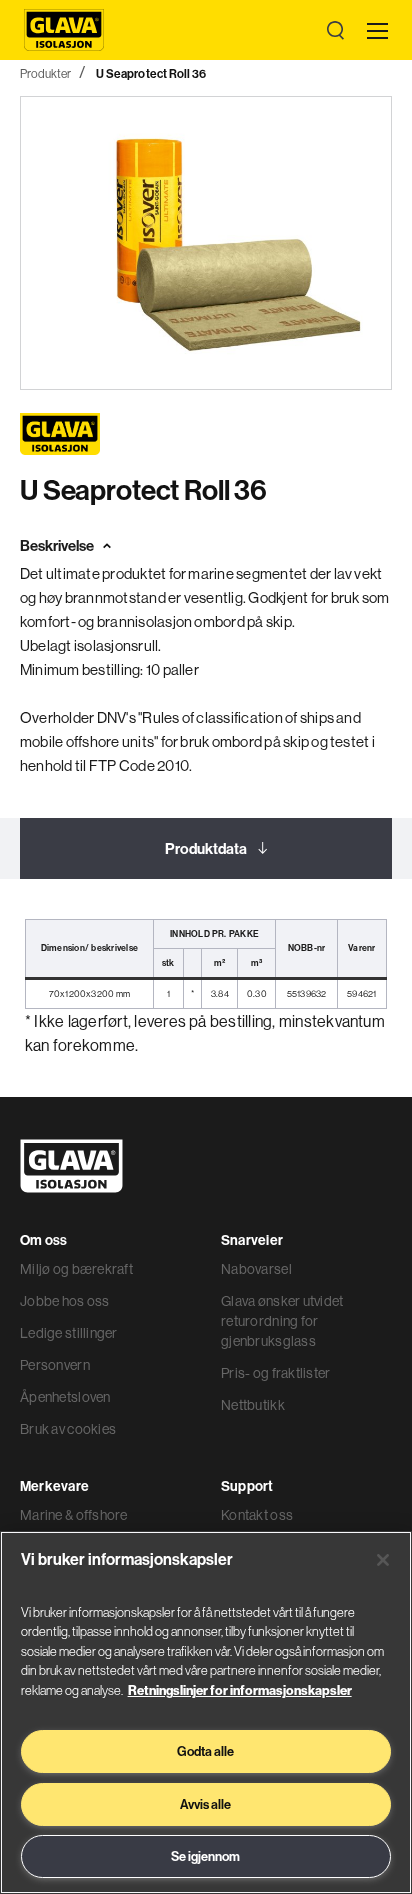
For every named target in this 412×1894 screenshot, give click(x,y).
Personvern (55, 1365)
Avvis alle (205, 1804)
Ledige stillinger (69, 1333)
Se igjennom (205, 1856)
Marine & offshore (74, 1515)
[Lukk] (383, 1560)
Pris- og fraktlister (276, 1373)
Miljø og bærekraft (76, 1269)
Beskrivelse (57, 545)
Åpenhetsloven (65, 1397)
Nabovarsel (256, 1269)
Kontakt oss (257, 1515)
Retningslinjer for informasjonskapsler (240, 1690)
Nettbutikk (253, 1405)
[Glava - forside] (64, 30)
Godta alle (205, 1751)
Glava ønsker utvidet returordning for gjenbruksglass (282, 1321)
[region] (206, 1712)
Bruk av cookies (68, 1429)
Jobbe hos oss (65, 1301)
